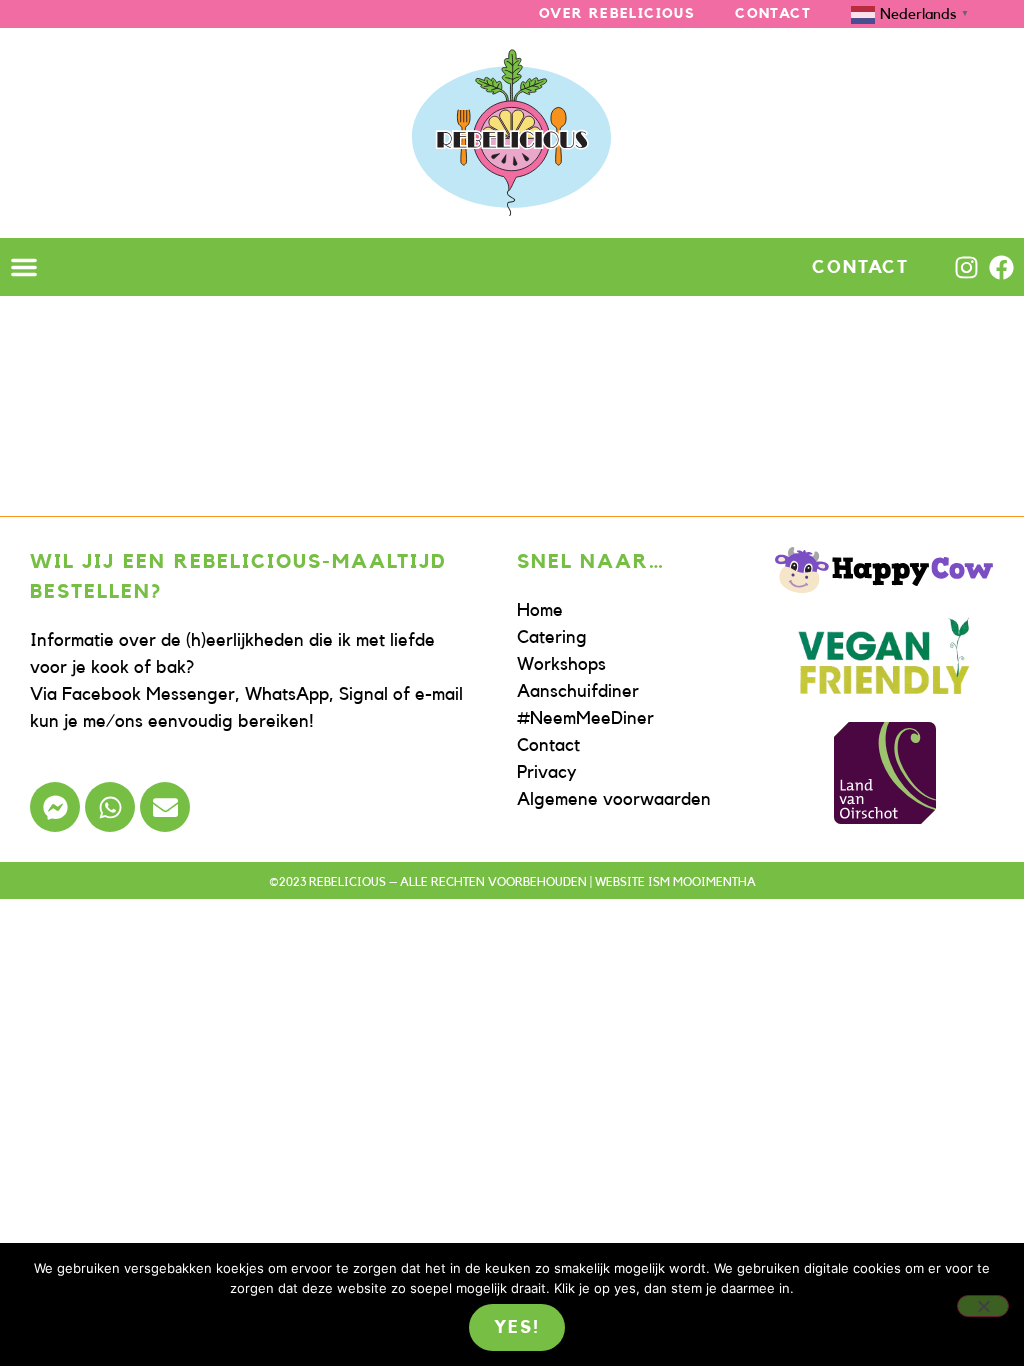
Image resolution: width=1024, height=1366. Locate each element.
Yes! (516, 1327)
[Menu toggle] (24, 267)
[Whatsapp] (110, 807)
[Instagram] (966, 267)
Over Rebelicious (617, 14)
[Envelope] (165, 807)
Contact (773, 14)
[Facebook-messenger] (55, 807)
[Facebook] (1001, 267)
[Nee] (983, 1306)
